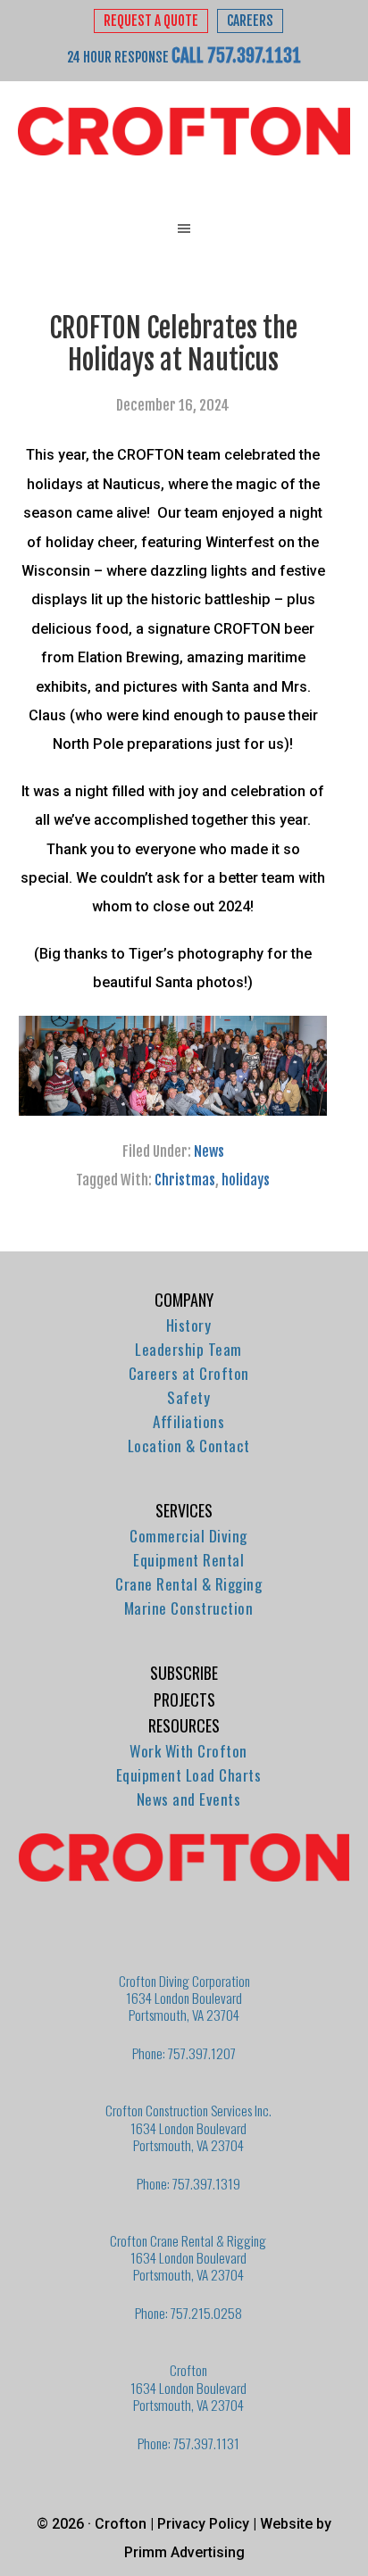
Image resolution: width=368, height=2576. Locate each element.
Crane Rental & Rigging (188, 1584)
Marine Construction (189, 1608)
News (209, 1151)
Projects (184, 1699)
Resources (184, 1725)
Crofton (184, 132)
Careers (250, 21)
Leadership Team (188, 1349)
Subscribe (184, 1673)
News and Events (189, 1799)
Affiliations (188, 1421)
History (189, 1325)
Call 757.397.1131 (236, 55)
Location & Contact (189, 1446)
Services (184, 1510)
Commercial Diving (188, 1536)
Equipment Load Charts (189, 1775)
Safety (188, 1397)
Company (184, 1300)
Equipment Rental (188, 1560)
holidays (246, 1180)
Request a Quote (151, 21)
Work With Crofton (188, 1751)
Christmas (185, 1180)
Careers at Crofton (189, 1373)
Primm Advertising (184, 2552)
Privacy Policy (203, 2524)
